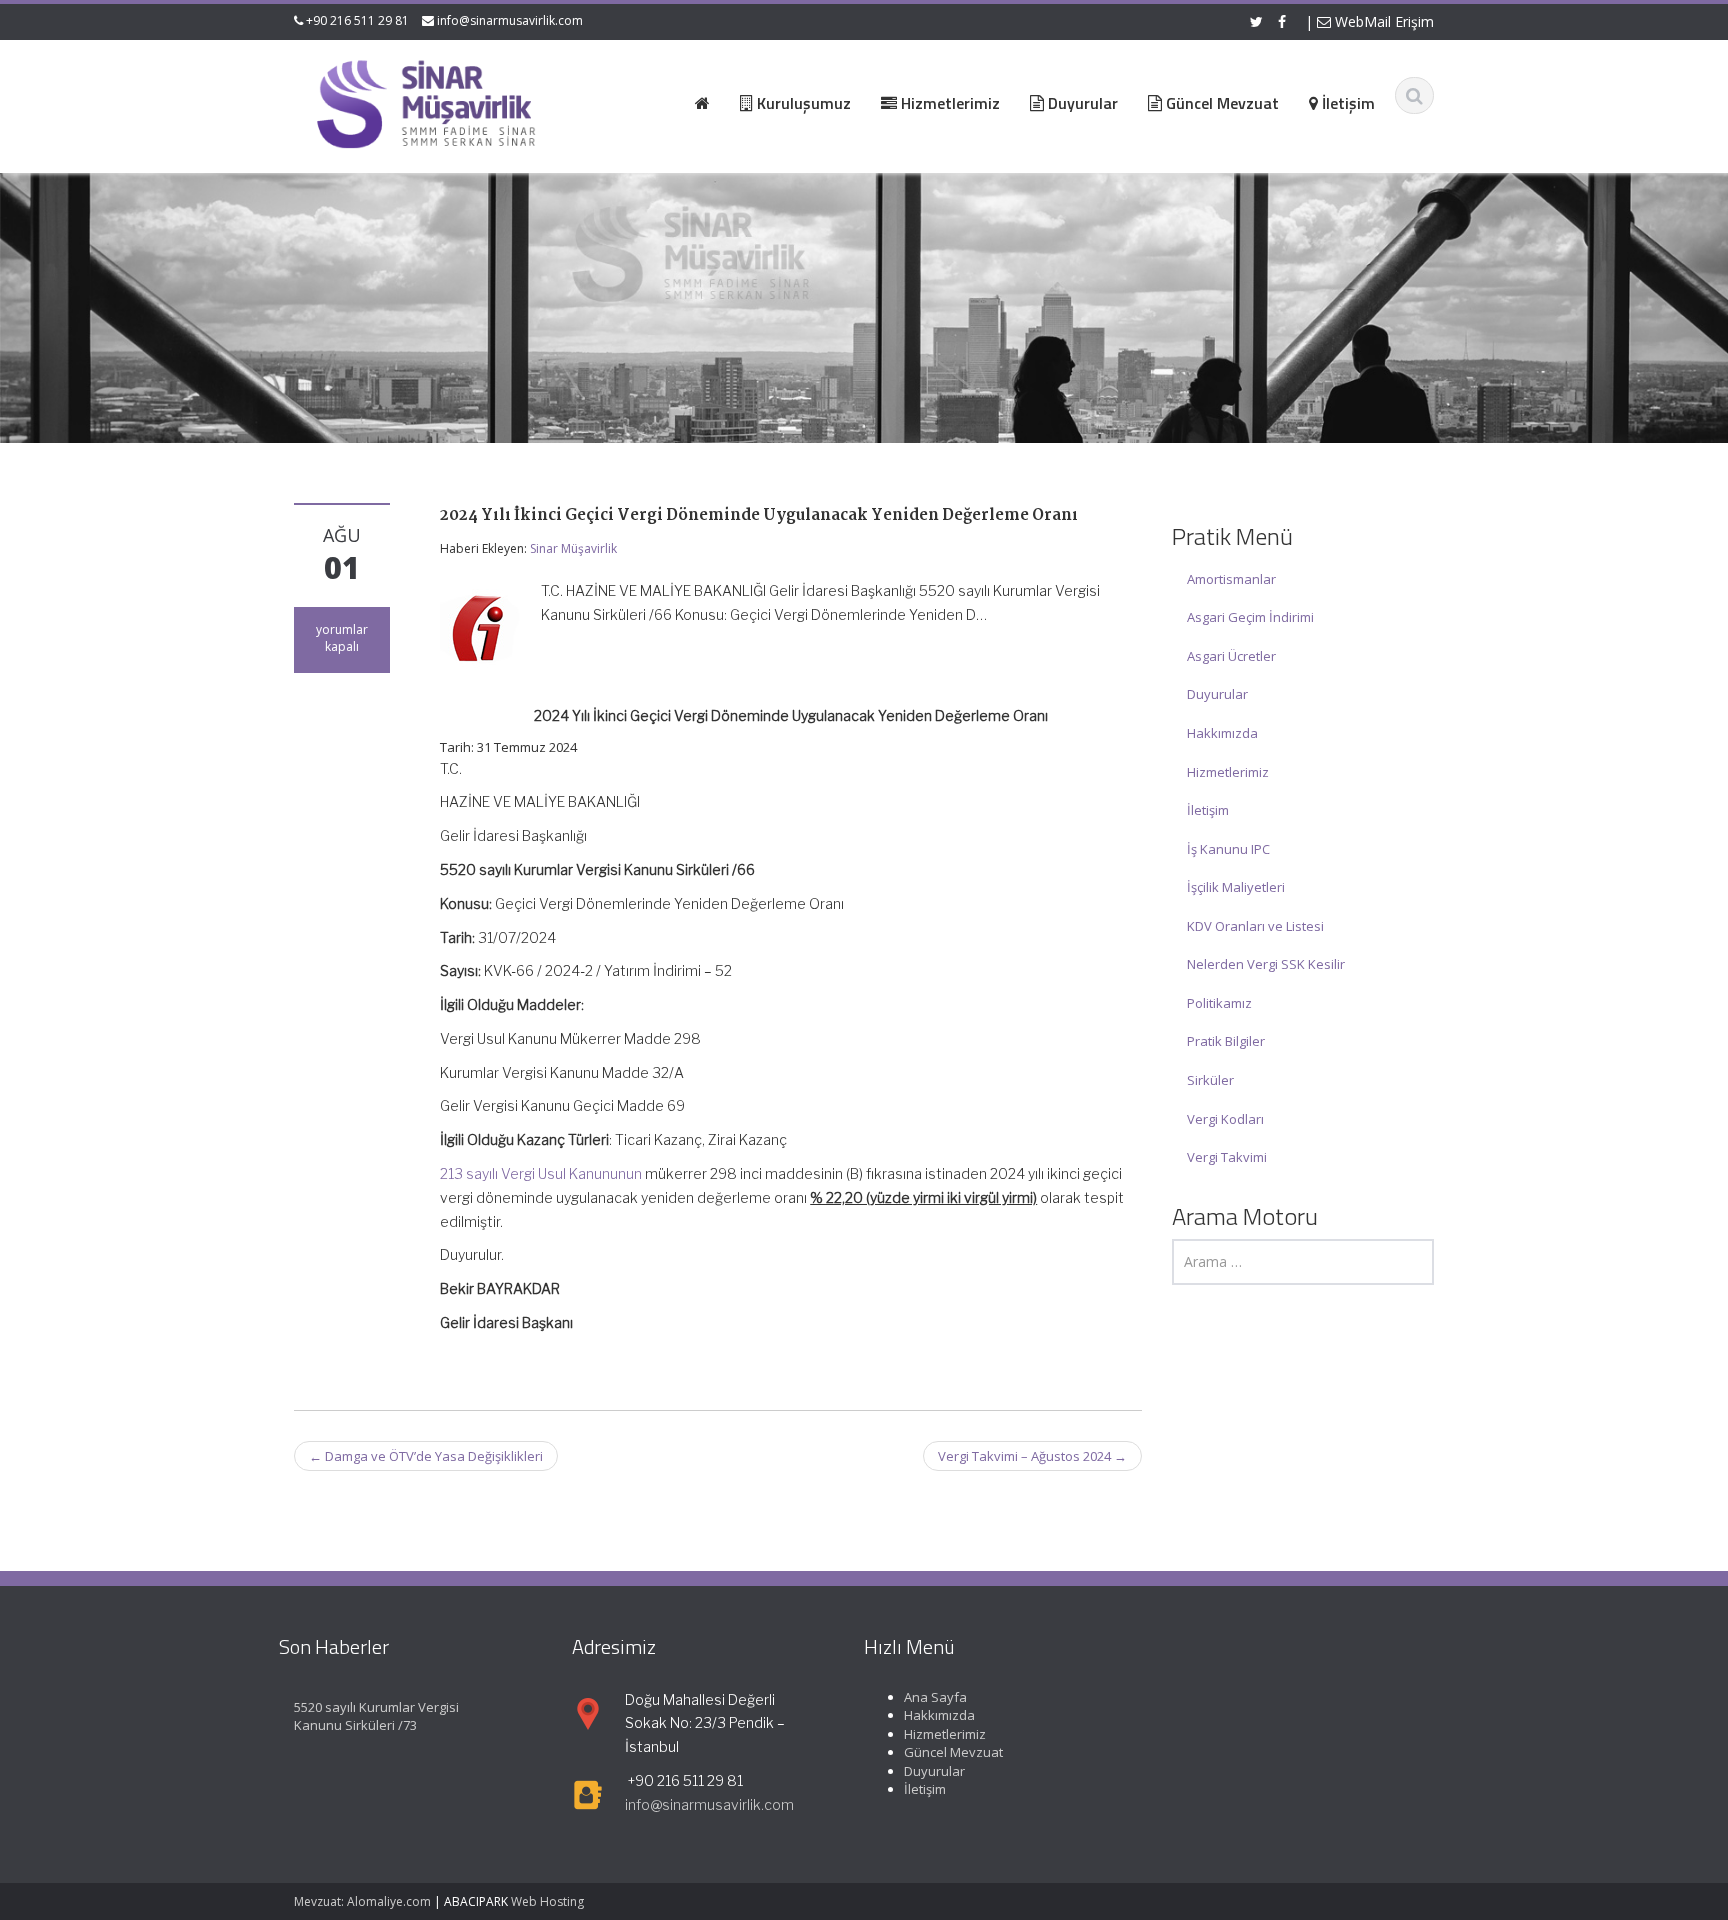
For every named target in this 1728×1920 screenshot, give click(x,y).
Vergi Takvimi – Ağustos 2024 (1032, 1456)
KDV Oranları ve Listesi (1255, 926)
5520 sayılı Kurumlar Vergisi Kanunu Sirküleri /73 (376, 1716)
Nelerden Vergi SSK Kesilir (1266, 964)
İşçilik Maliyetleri (1236, 887)
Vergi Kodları (1225, 1119)
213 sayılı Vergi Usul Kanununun (541, 1173)
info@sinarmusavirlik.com (510, 20)
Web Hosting (547, 1901)
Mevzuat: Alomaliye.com (362, 1901)
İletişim (1208, 810)
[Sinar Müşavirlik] (425, 103)
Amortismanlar (1231, 579)
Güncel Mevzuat (953, 1753)
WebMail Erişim (1382, 21)
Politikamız (1219, 1003)
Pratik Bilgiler (1226, 1041)
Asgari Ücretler (1231, 656)
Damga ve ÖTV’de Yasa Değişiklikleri (426, 1456)
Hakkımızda (1222, 733)
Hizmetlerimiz (1228, 772)
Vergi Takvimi (1227, 1157)
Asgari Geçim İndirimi (1250, 617)
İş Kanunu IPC (1228, 849)
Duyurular (1217, 694)
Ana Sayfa (935, 1697)
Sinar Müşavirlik (573, 548)
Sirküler (1210, 1080)
